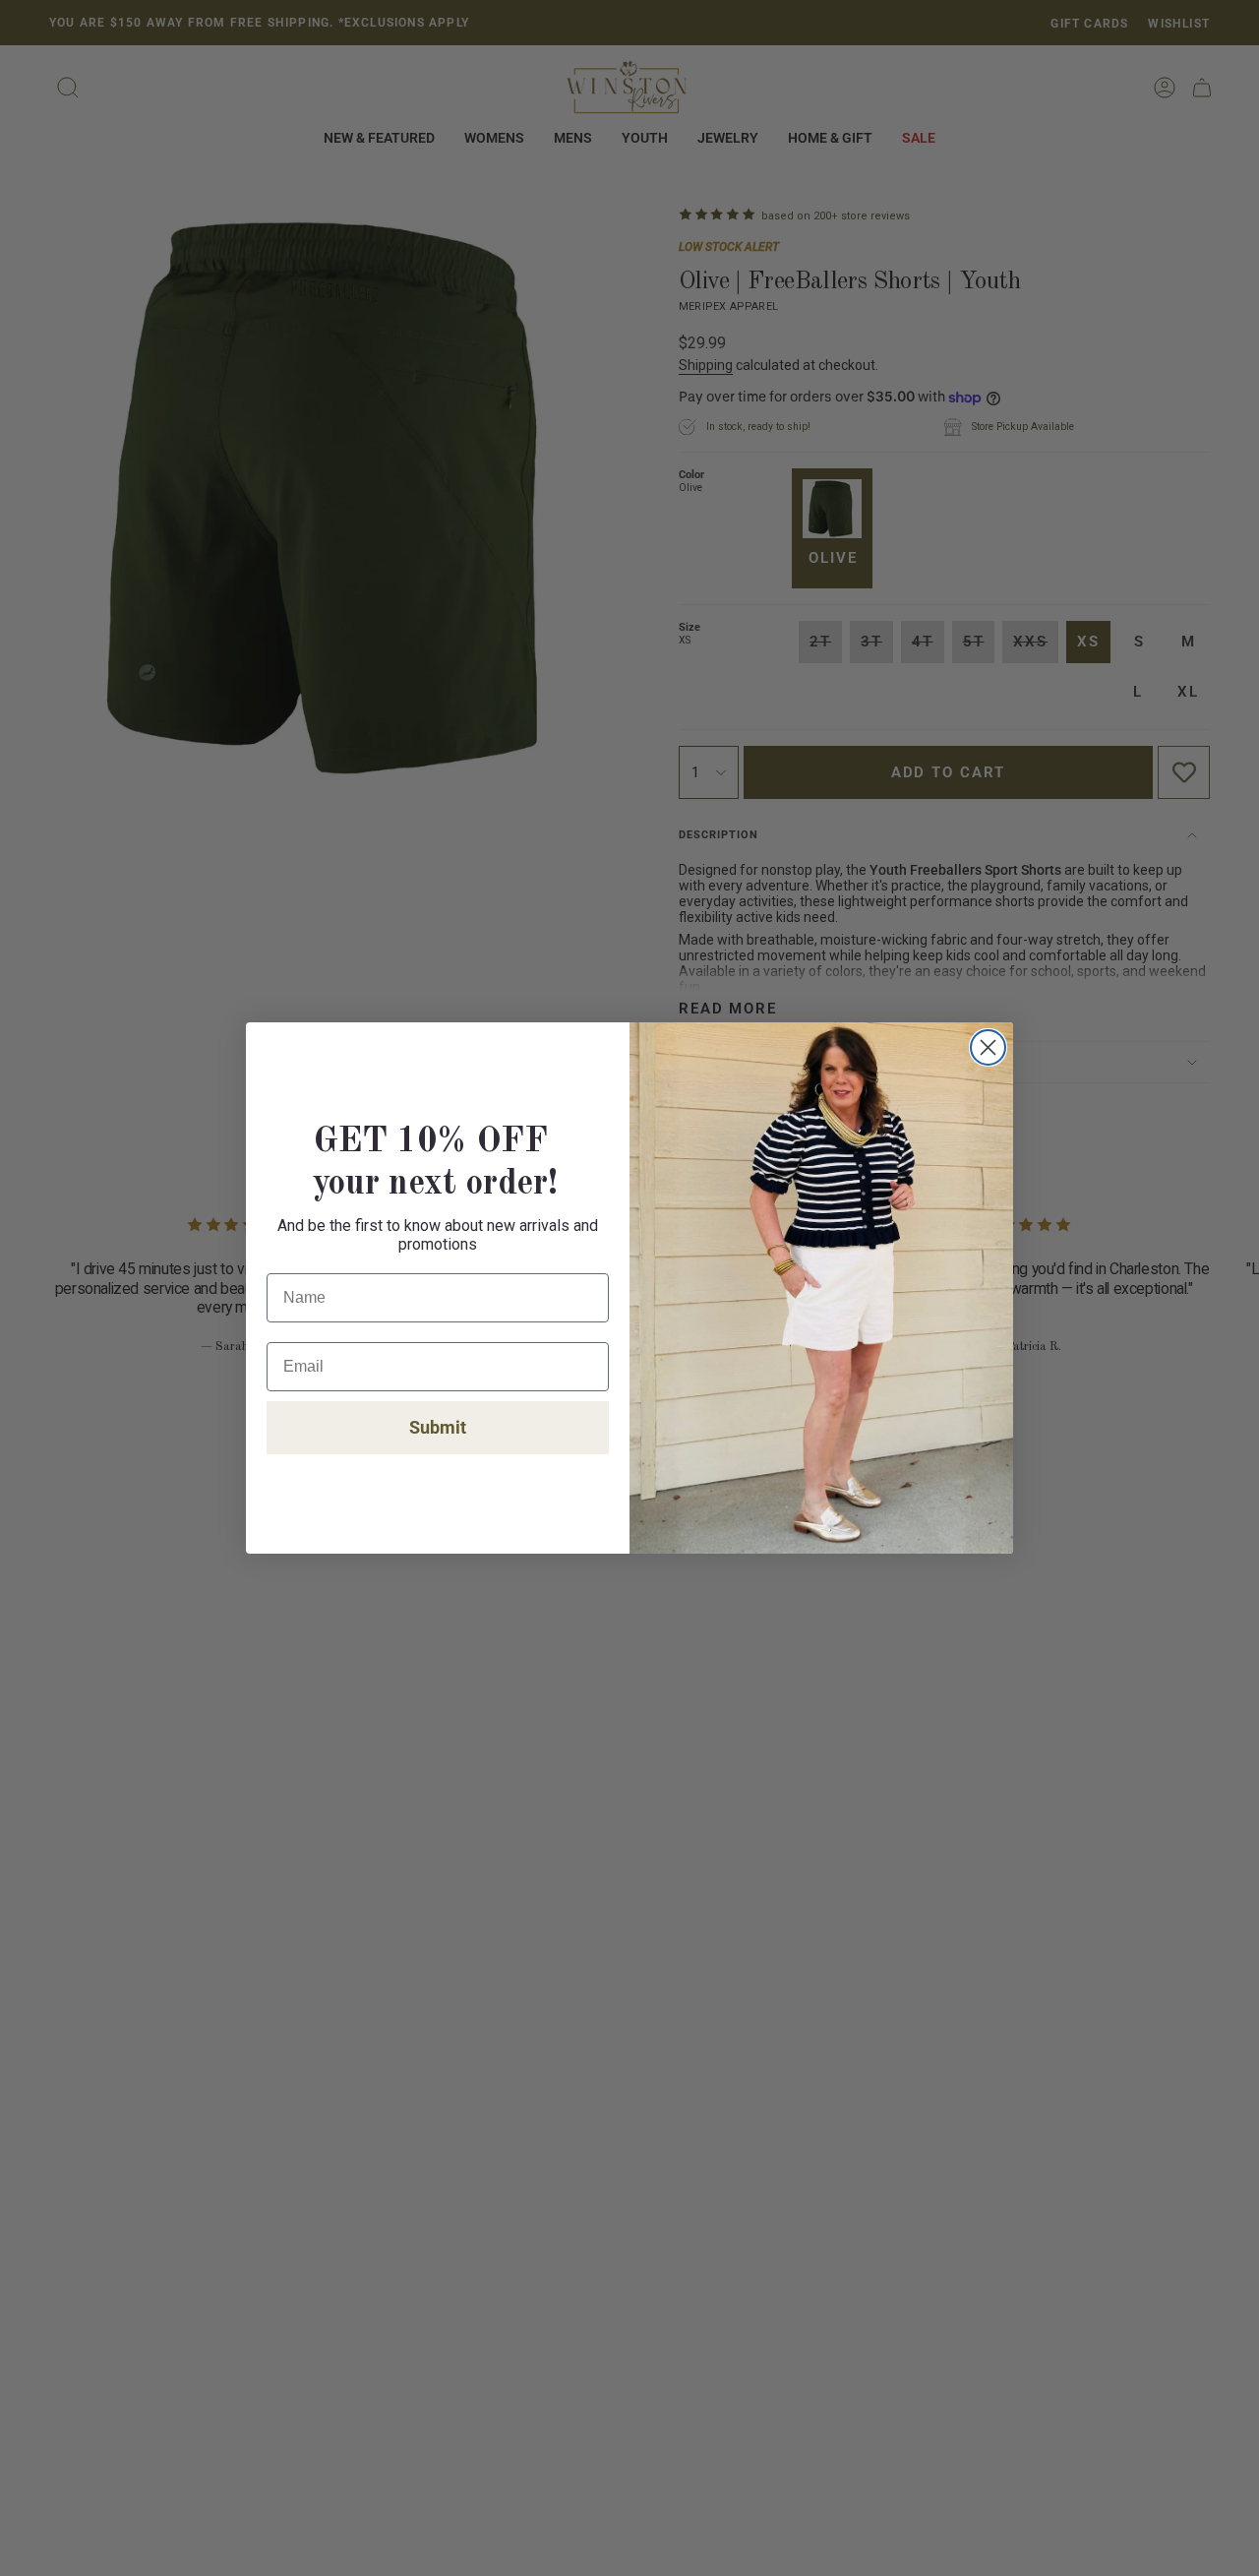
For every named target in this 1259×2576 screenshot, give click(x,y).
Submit (438, 1427)
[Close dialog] (988, 1047)
